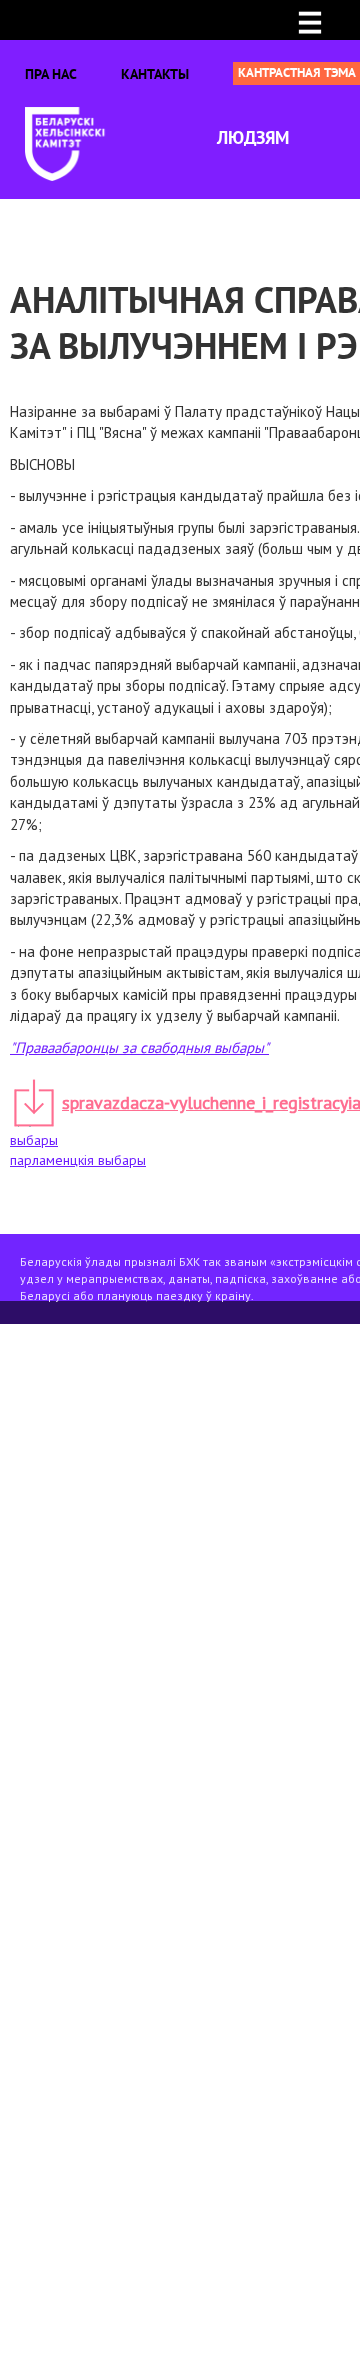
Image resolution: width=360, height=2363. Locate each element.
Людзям (253, 137)
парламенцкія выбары (78, 1160)
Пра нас (51, 74)
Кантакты (155, 74)
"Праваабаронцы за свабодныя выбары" (139, 1047)
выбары (34, 1140)
